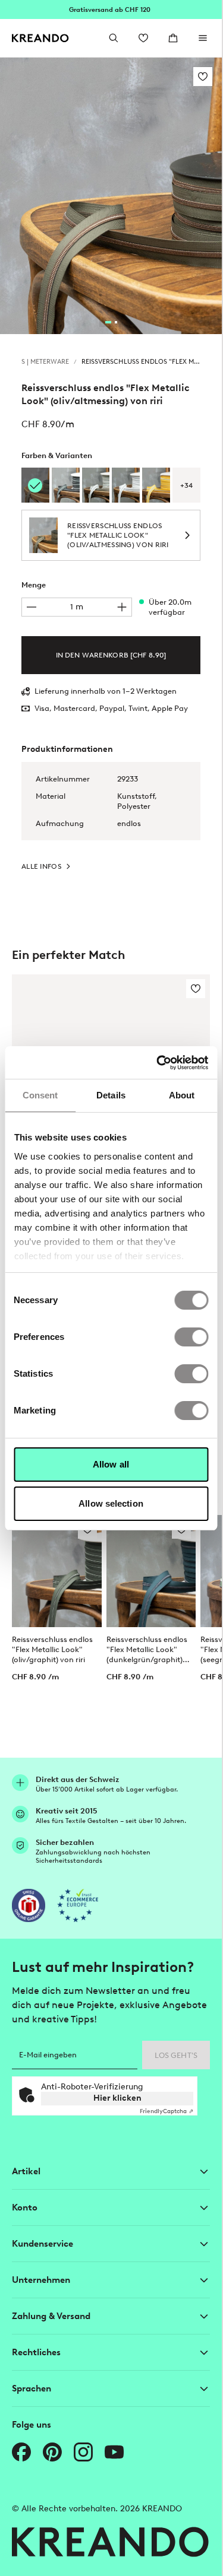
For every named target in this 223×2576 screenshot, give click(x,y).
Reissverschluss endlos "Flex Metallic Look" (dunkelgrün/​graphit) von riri (147, 1650)
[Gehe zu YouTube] (114, 2452)
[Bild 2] (116, 322)
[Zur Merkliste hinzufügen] (203, 77)
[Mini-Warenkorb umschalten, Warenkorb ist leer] (173, 38)
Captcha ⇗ (167, 2111)
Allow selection (111, 1503)
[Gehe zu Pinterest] (52, 2452)
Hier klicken (117, 2098)
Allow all (111, 1464)
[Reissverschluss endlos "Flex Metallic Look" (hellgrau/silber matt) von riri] (96, 485)
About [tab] (182, 1095)
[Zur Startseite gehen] (40, 38)
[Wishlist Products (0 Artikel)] (143, 38)
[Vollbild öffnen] (111, 196)
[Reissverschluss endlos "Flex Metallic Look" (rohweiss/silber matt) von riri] (126, 485)
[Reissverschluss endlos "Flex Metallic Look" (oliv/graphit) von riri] (57, 1571)
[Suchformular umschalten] (114, 38)
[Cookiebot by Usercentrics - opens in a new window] (158, 1063)
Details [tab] (111, 1095)
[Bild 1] (108, 322)
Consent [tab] (40, 1095)
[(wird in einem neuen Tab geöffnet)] (29, 1905)
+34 (186, 485)
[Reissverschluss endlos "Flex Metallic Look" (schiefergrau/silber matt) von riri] (66, 485)
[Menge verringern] (32, 607)
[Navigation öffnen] (203, 38)
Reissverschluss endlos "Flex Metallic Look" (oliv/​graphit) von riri (52, 1649)
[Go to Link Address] (111, 9)
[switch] (191, 1337)
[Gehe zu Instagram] (83, 2452)
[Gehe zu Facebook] (21, 2452)
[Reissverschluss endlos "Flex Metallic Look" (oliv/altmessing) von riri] (35, 485)
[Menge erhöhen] (122, 607)
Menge (34, 585)
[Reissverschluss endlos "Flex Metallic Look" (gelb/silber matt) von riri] (156, 485)
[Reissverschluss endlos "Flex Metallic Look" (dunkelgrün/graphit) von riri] (151, 1571)
